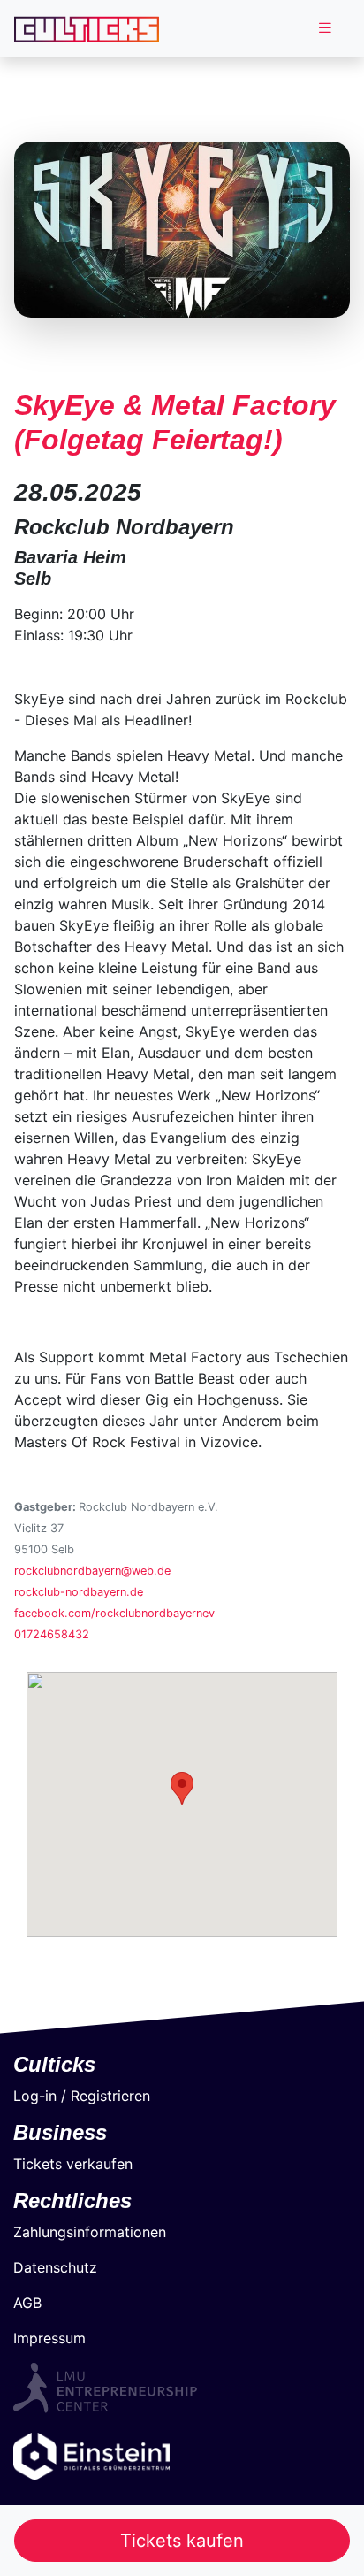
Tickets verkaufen (73, 2164)
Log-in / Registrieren (82, 2096)
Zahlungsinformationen (90, 2232)
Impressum (49, 2338)
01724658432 (52, 1634)
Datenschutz (55, 2267)
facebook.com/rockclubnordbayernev (114, 1613)
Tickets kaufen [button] (182, 2541)
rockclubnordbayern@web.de (92, 1571)
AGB (27, 2303)
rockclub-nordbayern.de (79, 1592)
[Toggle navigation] (325, 28)
